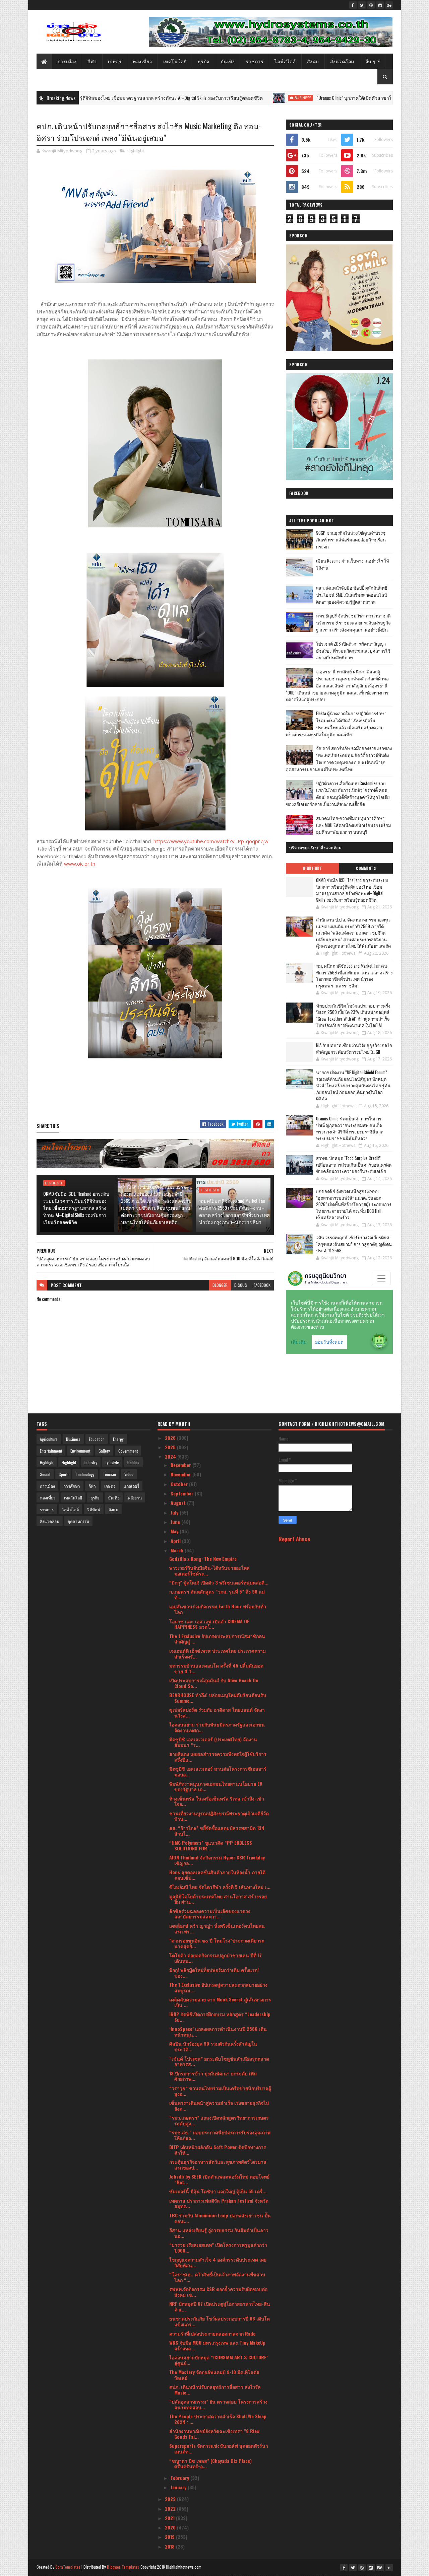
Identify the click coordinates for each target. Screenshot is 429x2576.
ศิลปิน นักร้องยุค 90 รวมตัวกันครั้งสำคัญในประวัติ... (213, 2046)
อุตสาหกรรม (78, 1521)
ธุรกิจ (204, 61)
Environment (80, 1451)
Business (206, 98)
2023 (171, 2499)
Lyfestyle (112, 1462)
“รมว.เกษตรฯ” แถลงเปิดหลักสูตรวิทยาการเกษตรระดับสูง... (219, 2120)
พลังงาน (135, 1498)
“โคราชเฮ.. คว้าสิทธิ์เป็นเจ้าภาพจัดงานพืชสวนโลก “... (217, 2277)
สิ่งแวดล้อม (342, 61)
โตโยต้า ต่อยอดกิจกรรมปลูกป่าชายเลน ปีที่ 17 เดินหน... (216, 1958)
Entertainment (51, 1451)
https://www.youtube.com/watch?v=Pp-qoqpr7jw (211, 841)
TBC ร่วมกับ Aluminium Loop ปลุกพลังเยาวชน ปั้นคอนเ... (220, 2218)
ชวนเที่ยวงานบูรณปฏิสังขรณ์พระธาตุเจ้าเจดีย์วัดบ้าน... (219, 1816)
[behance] (389, 5)
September (183, 1493)
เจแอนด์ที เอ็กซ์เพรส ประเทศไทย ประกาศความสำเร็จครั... (218, 1653)
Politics (133, 1462)
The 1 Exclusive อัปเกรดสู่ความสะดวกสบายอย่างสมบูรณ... (218, 1987)
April (176, 1541)
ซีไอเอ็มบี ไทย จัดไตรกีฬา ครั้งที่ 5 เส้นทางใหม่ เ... (220, 1887)
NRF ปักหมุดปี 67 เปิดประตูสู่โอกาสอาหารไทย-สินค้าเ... (220, 2306)
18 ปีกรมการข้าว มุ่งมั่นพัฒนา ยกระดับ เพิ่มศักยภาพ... (213, 2076)
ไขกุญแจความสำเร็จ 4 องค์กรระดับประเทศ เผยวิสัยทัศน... (218, 2262)
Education (97, 1439)
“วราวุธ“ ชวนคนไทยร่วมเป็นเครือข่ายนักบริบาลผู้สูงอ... (220, 2091)
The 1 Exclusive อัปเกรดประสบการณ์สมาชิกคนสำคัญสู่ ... (217, 1639)
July (175, 1512)
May (175, 1531)
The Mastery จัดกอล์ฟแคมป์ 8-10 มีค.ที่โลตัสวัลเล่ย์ (214, 2375)
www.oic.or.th (80, 864)
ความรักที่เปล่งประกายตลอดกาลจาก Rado (212, 2333)
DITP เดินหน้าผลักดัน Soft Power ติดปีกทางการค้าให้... (218, 2150)
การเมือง (67, 61)
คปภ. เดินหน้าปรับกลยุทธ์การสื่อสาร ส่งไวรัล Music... (215, 2389)
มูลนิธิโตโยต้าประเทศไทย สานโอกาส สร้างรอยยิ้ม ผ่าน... (218, 1899)
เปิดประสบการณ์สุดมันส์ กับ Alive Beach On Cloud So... (214, 1683)
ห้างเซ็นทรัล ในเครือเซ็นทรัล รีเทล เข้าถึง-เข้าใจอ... (217, 1801)
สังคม (313, 61)
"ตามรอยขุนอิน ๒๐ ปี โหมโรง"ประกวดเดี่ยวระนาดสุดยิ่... (217, 1943)
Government (128, 1451)
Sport (63, 1474)
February (180, 2478)
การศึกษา (72, 1486)
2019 (170, 2537)
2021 (170, 2518)
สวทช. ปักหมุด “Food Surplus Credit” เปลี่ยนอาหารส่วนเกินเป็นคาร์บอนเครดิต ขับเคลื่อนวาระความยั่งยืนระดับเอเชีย (354, 1164)
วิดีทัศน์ (94, 1509)
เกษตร (115, 61)
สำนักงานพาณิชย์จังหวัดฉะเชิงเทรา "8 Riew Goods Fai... (214, 2434)
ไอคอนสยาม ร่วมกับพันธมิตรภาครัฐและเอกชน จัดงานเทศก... (217, 1727)
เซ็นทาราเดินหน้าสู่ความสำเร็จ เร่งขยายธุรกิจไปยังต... (219, 2106)
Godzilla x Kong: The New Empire (203, 1559)
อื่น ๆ (371, 61)
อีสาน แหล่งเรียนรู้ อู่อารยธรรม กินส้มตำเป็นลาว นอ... (219, 2233)
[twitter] (362, 5)
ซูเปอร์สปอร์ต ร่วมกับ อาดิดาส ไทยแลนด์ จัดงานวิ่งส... (217, 1712)
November (181, 1474)
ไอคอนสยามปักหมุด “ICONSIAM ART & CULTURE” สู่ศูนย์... (219, 2360)
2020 (171, 2527)
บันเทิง (228, 61)
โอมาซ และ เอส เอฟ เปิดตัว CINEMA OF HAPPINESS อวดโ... (209, 1624)
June (176, 1522)
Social (45, 1474)
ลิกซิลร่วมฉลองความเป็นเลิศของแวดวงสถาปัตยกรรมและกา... (210, 1914)
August (179, 1503)
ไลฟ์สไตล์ (285, 61)
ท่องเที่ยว (142, 61)
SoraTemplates (68, 2567)
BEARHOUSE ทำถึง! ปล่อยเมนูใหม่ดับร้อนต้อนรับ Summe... (218, 1698)
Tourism (109, 1474)
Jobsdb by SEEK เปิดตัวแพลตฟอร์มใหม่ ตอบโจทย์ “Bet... (219, 2179)
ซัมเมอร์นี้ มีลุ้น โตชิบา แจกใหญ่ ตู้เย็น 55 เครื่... (218, 2191)
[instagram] (380, 5)
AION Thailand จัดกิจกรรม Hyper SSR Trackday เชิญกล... (217, 1860)
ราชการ (255, 61)
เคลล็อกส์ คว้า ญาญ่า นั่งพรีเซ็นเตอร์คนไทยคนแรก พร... (217, 1928)
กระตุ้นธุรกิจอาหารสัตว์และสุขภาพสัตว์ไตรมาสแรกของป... (218, 2164)
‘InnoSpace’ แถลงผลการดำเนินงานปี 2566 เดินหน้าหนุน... (218, 2032)
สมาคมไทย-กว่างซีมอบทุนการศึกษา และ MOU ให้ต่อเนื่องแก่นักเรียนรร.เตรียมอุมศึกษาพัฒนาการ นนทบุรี (354, 825)
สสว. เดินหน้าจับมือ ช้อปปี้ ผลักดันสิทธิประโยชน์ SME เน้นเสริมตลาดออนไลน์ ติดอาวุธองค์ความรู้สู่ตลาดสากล (352, 595)
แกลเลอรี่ (131, 1486)
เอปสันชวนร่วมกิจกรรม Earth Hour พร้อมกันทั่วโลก (218, 1609)
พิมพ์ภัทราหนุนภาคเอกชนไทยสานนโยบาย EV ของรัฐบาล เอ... (216, 1786)
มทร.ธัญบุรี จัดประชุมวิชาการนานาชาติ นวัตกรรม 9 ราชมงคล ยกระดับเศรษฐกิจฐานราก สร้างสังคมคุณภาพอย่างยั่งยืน (353, 622)
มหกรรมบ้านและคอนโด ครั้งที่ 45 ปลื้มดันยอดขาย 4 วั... (216, 1668)
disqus (241, 1285)
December (181, 1465)
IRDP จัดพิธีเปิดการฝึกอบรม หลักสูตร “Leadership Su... (220, 2017)
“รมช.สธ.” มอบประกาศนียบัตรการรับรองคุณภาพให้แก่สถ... (220, 2135)
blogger (220, 1285)
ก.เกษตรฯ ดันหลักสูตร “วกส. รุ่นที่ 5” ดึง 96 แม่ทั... (217, 1594)
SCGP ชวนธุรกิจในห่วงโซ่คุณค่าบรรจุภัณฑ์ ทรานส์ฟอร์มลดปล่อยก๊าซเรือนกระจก (351, 540)
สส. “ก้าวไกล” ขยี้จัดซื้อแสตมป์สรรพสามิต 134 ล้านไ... (217, 1831)
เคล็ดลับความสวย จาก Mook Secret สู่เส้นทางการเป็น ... (220, 2002)
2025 (171, 1447)
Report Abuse (294, 1539)
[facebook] (353, 5)
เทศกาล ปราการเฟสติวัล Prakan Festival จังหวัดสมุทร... (219, 2203)
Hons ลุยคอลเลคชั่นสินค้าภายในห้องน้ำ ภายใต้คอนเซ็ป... (217, 1875)
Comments (366, 868)
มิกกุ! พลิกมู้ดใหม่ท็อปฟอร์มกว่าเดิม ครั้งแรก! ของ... (214, 1973)
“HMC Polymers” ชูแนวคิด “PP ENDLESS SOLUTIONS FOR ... (211, 1845)
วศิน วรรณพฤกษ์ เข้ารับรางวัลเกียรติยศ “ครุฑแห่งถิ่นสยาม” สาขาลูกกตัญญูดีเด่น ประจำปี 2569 (354, 1244)
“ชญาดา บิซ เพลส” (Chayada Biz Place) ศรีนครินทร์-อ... (210, 2463)
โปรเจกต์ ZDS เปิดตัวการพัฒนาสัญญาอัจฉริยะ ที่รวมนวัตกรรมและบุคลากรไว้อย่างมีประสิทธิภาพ (353, 651)
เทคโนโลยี (175, 61)
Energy (118, 1439)
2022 (171, 2509)
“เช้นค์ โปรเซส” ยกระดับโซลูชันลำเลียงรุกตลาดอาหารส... (219, 2061)
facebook (262, 1285)
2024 (171, 1456)
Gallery (104, 1451)
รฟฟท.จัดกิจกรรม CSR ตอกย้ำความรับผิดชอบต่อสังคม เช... (218, 2292)
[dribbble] (371, 5)
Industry (91, 1462)
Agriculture (49, 1439)
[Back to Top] (389, 2568)
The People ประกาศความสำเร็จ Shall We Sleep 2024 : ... (218, 2419)
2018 (170, 2546)
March (178, 1550)
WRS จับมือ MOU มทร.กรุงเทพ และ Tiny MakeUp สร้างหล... (217, 2345)
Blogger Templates (123, 2567)
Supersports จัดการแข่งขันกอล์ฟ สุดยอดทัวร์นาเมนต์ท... (219, 2448)
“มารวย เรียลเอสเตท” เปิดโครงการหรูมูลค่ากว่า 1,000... (218, 2248)
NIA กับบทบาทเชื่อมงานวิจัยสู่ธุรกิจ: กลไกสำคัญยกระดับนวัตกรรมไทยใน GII (354, 1048)
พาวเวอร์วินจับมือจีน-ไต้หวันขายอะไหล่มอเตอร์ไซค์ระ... (209, 1570)
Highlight (135, 151)
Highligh (47, 1462)
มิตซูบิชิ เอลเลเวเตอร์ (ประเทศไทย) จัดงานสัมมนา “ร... (213, 1742)
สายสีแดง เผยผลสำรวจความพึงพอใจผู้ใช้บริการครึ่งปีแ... (218, 1757)
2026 (171, 1438)
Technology (85, 1474)
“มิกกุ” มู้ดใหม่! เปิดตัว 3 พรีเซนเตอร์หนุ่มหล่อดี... (219, 1582)
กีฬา (92, 61)
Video (129, 1474)
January (179, 2487)
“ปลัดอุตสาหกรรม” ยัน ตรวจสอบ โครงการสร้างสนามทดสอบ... (218, 2404)
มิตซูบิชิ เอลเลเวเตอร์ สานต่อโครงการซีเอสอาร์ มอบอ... (218, 1771)
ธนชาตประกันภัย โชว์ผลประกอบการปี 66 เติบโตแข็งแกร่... (220, 2321)
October (180, 1484)
